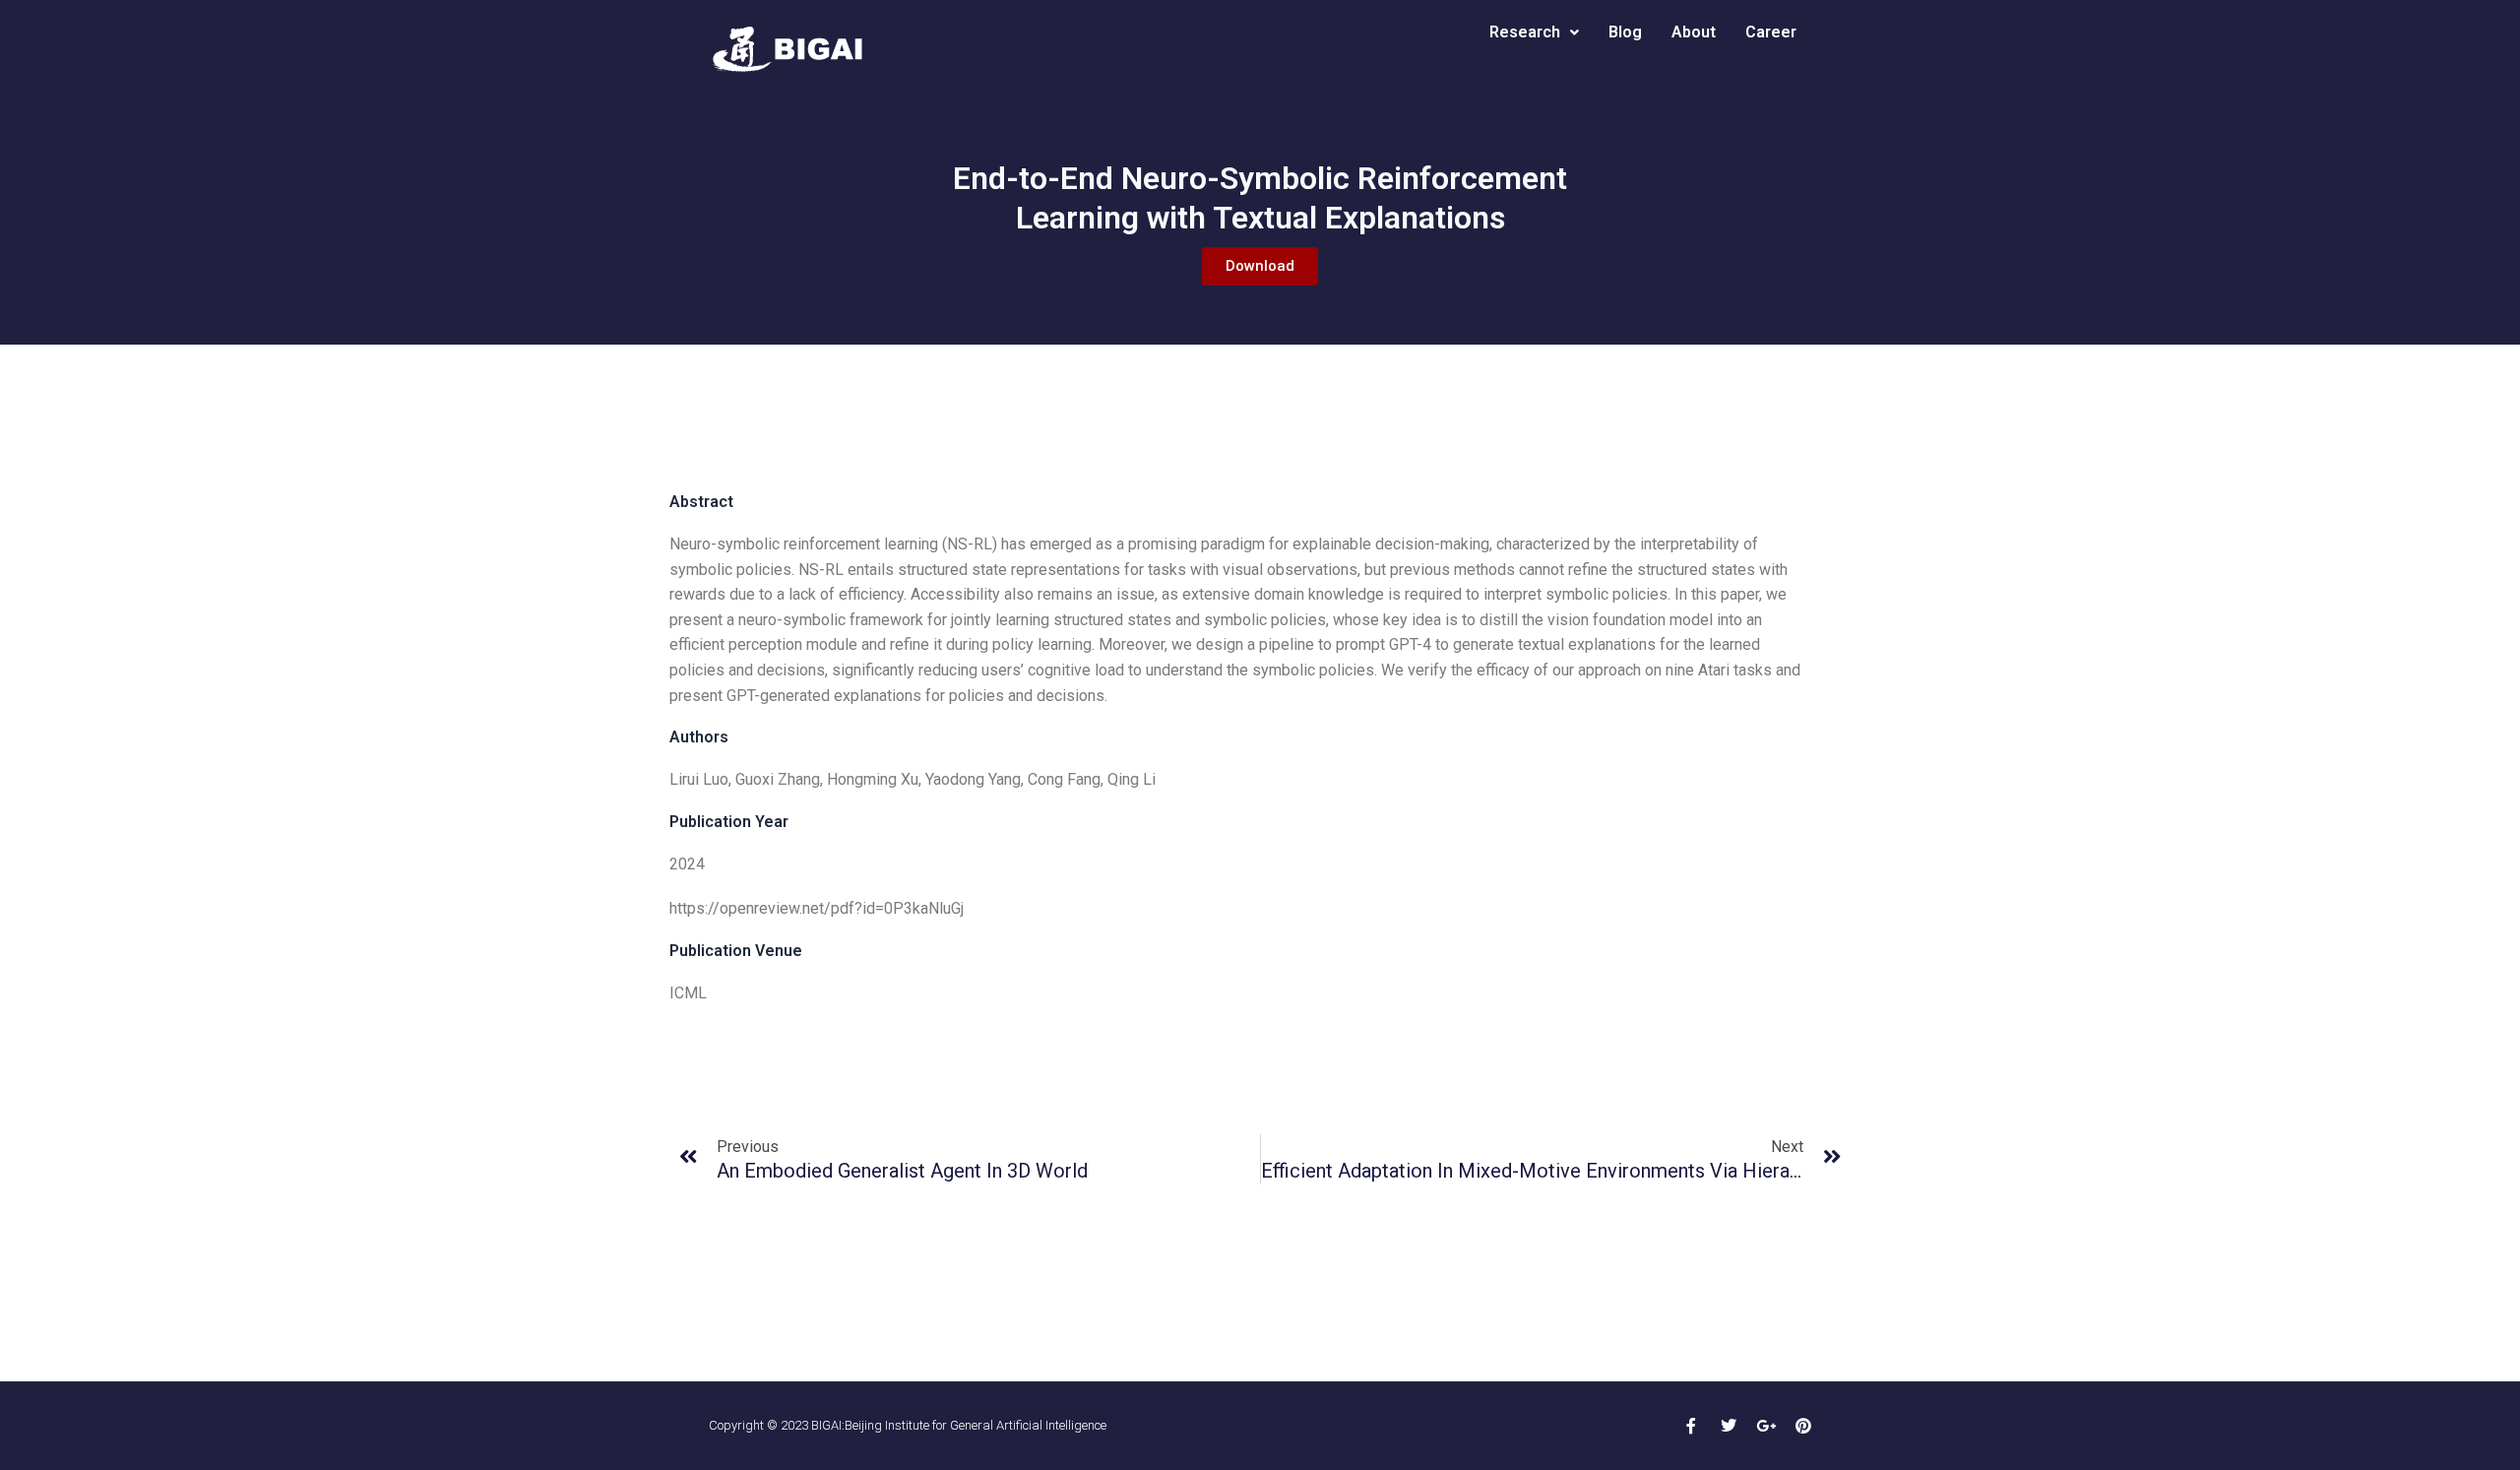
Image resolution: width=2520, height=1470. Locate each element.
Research (1525, 32)
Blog (1625, 32)
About (1694, 32)
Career (1771, 32)
